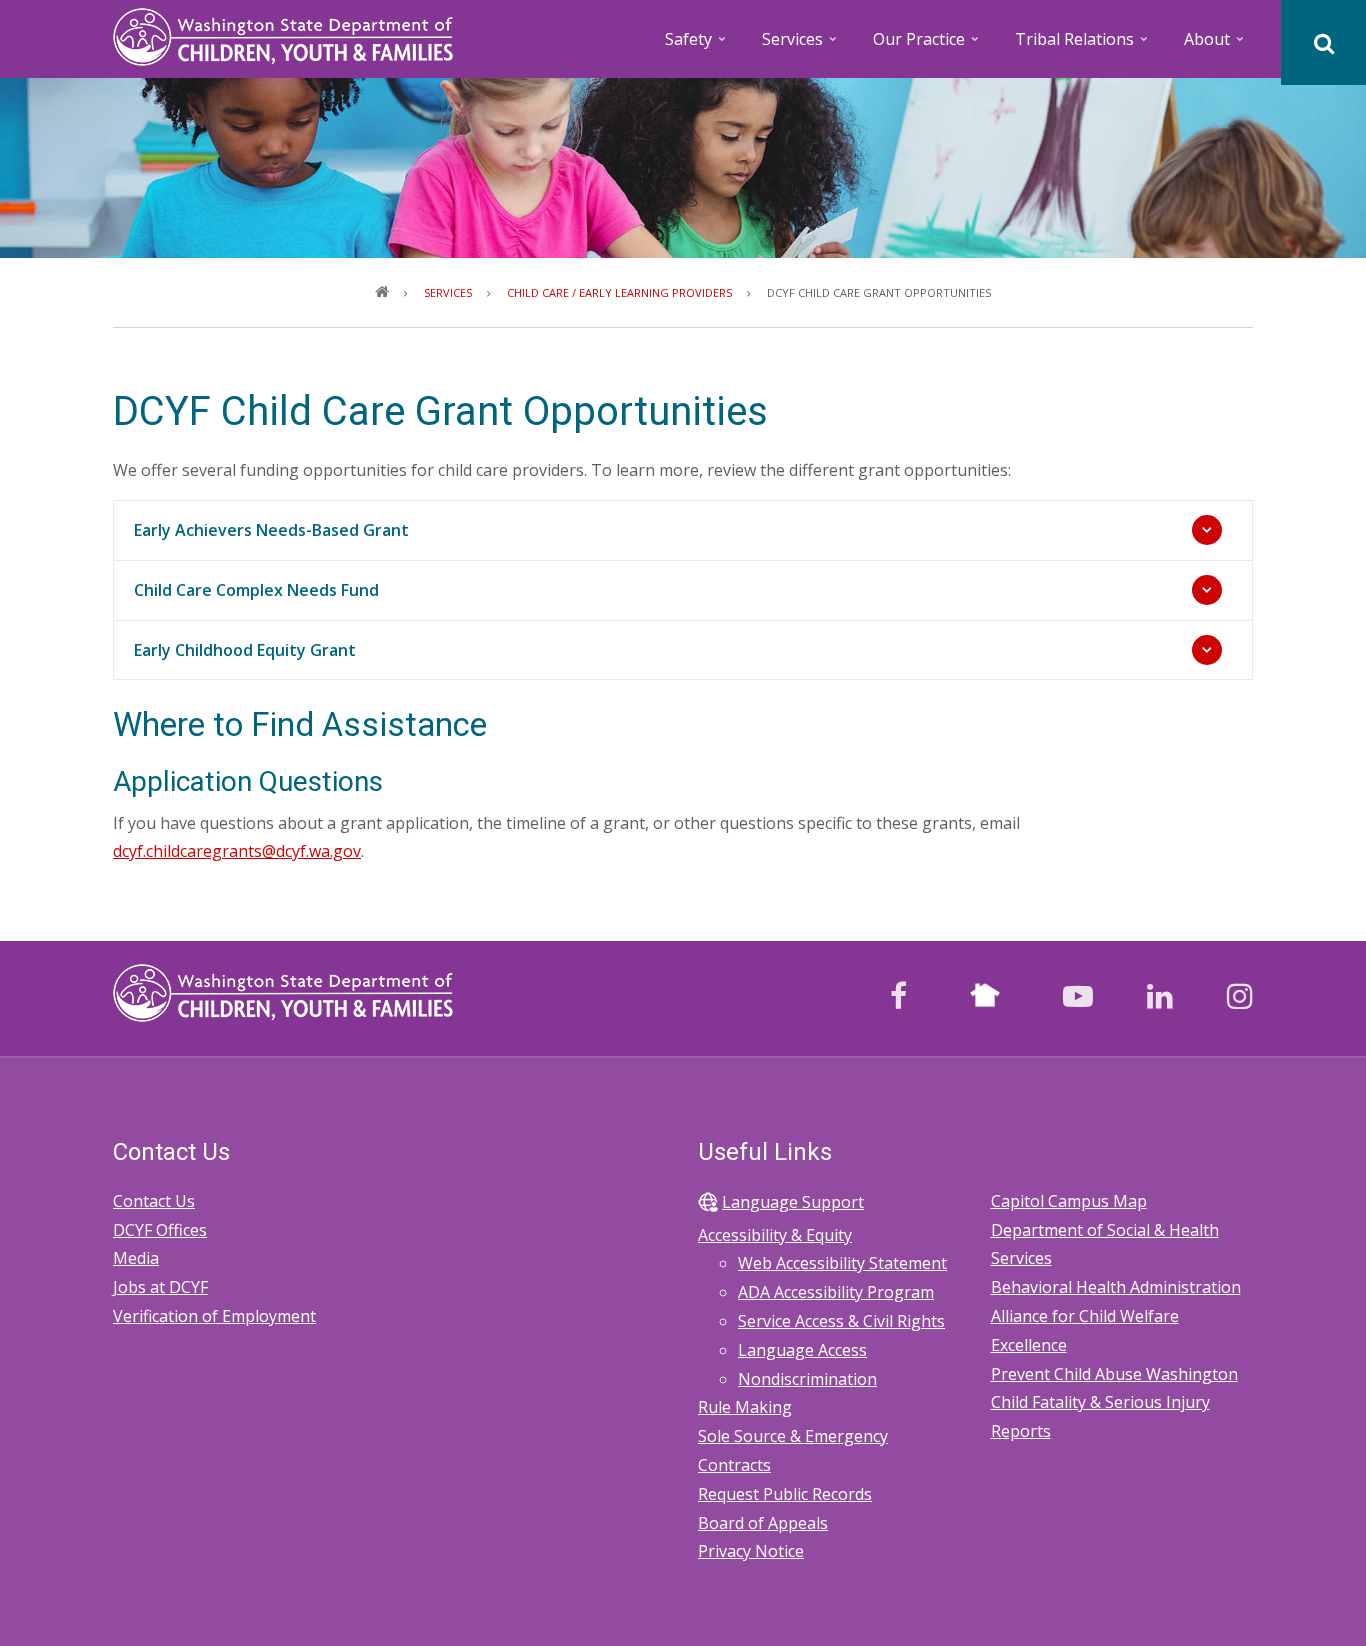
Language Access (802, 1350)
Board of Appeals (763, 1523)
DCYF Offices (160, 1230)
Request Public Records (785, 1494)
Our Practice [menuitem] (927, 45)
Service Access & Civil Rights (841, 1321)
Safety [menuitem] (697, 45)
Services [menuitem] (801, 45)
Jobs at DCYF (160, 1287)
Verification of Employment (214, 1316)
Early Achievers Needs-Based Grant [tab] (271, 530)
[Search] (1323, 42)
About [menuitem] (1215, 45)
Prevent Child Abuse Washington (1114, 1374)
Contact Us (154, 1201)
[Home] (283, 35)
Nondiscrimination (807, 1379)
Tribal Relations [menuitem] (1083, 45)
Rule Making (745, 1407)
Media (136, 1258)
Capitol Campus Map (1069, 1201)
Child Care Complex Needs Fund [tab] (256, 590)
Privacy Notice (751, 1551)
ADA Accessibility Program (836, 1292)
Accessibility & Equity (775, 1235)
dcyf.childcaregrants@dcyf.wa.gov (237, 851)
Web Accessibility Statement (842, 1263)
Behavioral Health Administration (1116, 1287)
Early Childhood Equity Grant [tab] (245, 650)
